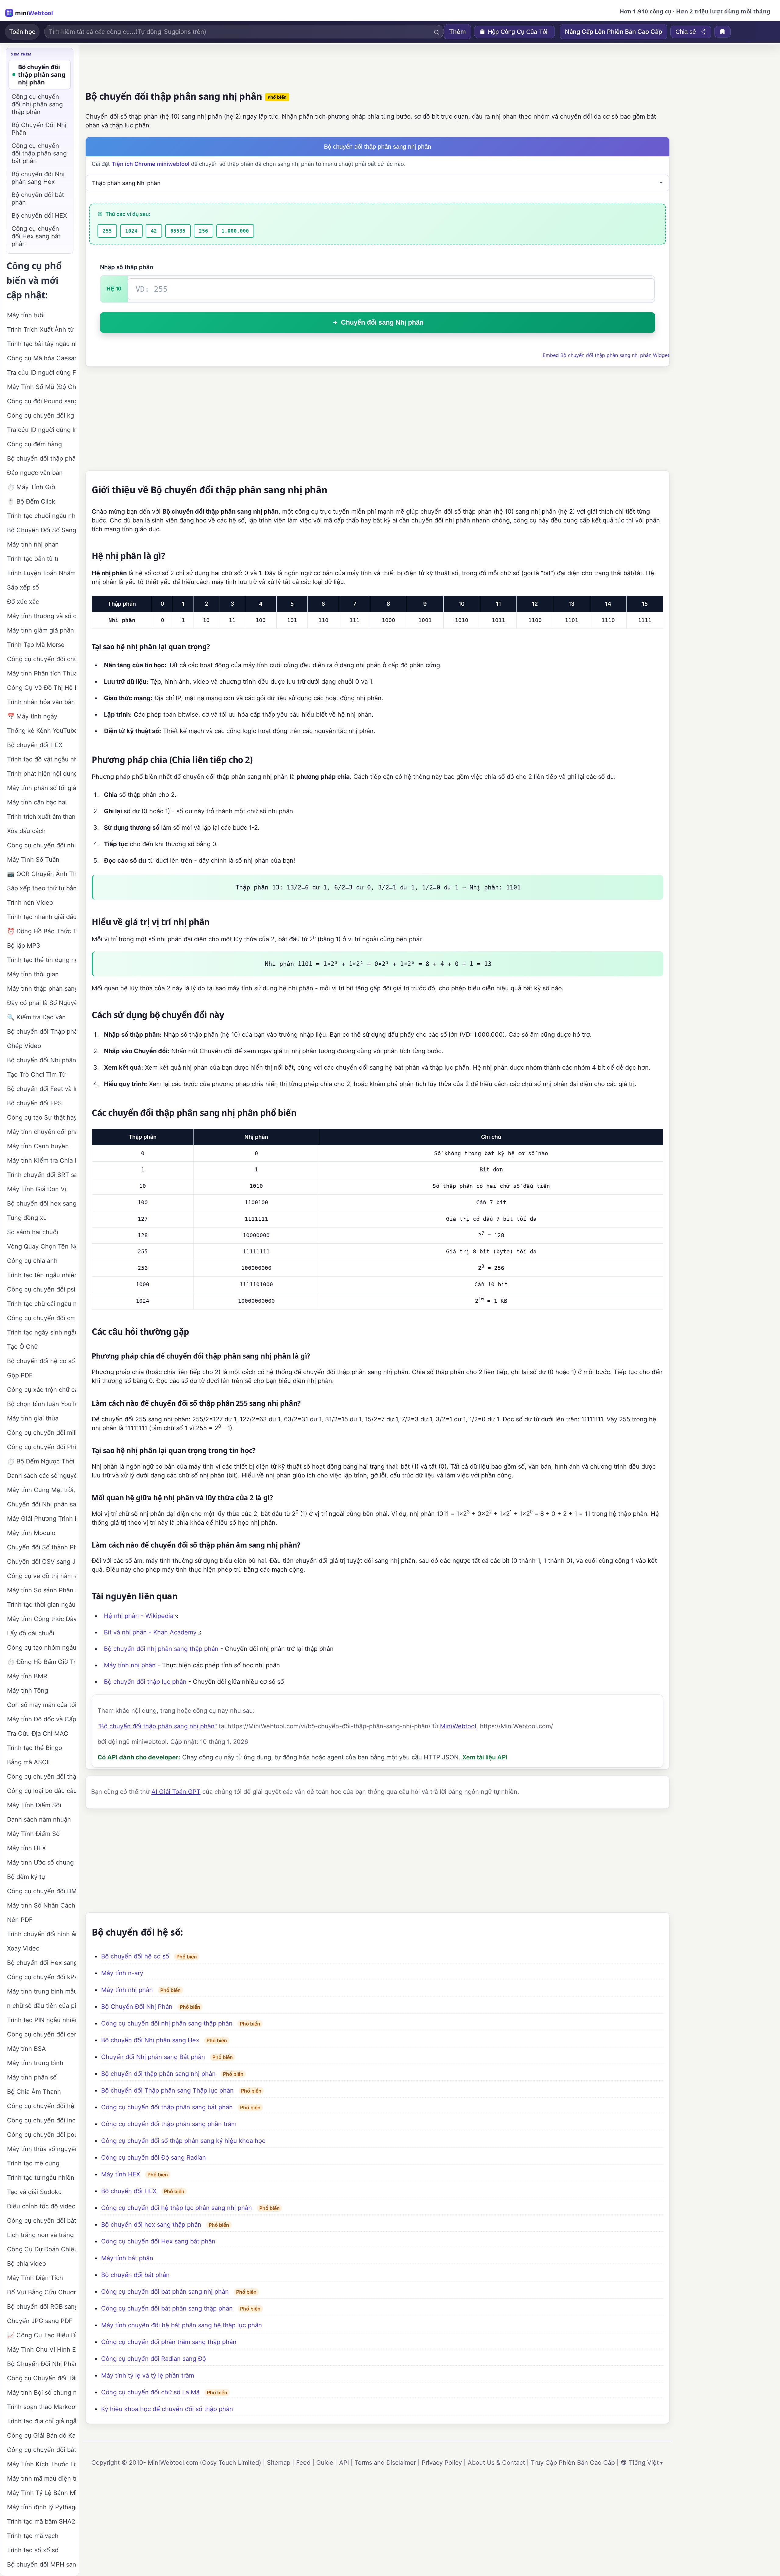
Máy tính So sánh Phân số (41, 1590)
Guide (325, 2463)
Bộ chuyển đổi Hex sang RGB (41, 1963)
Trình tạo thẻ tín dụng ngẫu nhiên (41, 960)
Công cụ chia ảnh (32, 1261)
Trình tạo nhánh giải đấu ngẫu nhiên (41, 917)
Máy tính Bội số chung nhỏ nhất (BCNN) (41, 2393)
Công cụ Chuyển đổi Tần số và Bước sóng (41, 2378)
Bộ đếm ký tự (26, 1877)
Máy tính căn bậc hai (37, 802)
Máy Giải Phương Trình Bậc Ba (41, 1519)
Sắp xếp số (23, 587)
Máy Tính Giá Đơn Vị (37, 1189)
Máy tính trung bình (35, 2063)
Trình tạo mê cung (33, 2163)
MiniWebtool (458, 1726)
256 (204, 231)
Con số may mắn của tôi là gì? (41, 1705)
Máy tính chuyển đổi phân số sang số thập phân (41, 1132)
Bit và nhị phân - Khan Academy (150, 1632)
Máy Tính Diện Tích (35, 2278)
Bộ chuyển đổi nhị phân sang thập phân (161, 1649)
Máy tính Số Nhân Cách (41, 1905)
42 (154, 231)
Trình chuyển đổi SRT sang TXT (41, 1175)
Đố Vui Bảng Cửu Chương (41, 2292)
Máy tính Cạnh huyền (38, 1146)
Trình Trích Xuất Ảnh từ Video (41, 330)
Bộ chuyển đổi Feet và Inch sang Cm (41, 1089)
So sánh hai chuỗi (33, 1232)
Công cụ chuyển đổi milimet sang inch (41, 1433)
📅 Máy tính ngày (32, 716)
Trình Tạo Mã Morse (36, 645)
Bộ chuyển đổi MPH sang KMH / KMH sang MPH (41, 2564)
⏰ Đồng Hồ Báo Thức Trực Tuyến (41, 931)
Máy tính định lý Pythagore (41, 2507)
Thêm (457, 32)
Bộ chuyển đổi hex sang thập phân (151, 2225)
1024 (131, 231)
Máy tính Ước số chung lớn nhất (41, 1862)
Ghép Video (24, 1046)
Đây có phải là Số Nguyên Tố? (41, 1003)
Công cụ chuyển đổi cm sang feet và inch (41, 1318)
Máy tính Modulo (31, 1533)
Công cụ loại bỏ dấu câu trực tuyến (41, 1791)
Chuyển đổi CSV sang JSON (41, 1562)
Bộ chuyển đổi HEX (129, 2191)
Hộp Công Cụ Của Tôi (518, 32)
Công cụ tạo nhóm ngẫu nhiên (41, 1648)
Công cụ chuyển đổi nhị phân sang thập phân (167, 2023)
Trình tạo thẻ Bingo (35, 1748)
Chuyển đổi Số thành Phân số (41, 1547)
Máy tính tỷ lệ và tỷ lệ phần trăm (148, 2375)
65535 (178, 231)
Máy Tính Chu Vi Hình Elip (41, 2350)
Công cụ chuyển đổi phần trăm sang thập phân (169, 2342)
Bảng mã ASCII (28, 1762)
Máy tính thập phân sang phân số (41, 989)
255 (107, 231)
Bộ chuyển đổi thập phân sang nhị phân (158, 2074)
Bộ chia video (27, 2264)
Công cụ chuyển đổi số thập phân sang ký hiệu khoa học (183, 2141)
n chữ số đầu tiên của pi (41, 2006)
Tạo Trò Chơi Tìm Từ (36, 1074)
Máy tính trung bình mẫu (41, 1991)
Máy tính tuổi (26, 315)
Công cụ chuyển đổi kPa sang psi (41, 1977)
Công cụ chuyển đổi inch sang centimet (41, 2120)
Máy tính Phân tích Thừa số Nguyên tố (41, 673)
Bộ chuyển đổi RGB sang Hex (41, 2307)
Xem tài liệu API (485, 1757)
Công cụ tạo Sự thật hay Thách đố (41, 1117)
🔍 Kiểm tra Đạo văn (36, 1017)
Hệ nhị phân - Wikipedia (139, 1616)
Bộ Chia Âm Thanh (34, 2092)
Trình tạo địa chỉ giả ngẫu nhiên (41, 2421)
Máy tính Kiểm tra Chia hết (41, 1160)
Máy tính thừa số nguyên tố (41, 2149)
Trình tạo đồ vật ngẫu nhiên (41, 759)
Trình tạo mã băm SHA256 (41, 2521)
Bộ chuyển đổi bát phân (135, 2275)
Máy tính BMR (27, 1676)
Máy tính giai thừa (33, 1418)
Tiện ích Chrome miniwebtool (151, 164)
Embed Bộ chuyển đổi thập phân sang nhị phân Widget (606, 355)
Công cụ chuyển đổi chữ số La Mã (150, 2392)
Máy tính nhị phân (130, 1665)
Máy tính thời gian (33, 974)
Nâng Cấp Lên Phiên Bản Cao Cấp (613, 32)
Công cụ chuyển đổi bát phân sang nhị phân (165, 2292)
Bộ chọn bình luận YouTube (41, 1404)
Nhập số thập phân (127, 267)
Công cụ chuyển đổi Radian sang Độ (154, 2359)
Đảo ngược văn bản (35, 473)
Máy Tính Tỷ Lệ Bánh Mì (41, 2493)
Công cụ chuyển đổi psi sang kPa (41, 1289)
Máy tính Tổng (28, 1691)
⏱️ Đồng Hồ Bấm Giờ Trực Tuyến (41, 1662)
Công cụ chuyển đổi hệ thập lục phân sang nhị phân (177, 2208)
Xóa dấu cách (26, 831)
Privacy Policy (442, 2463)
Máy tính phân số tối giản (41, 788)
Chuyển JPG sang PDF (40, 2321)
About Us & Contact (496, 2463)
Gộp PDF (20, 1375)
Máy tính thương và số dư (41, 616)
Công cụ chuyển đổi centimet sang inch (41, 2034)
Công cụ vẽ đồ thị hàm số (41, 1576)
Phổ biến (277, 97)
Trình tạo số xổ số (33, 2550)
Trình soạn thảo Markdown (41, 2407)
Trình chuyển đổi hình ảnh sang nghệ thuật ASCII (41, 1934)
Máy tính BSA (27, 2049)
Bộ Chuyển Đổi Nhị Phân (137, 2007)
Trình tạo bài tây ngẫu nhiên (41, 344)
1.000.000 (235, 231)
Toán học (22, 32)
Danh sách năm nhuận (39, 1819)
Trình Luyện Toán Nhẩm (41, 573)
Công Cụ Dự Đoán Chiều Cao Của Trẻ (41, 2249)
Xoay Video (23, 1948)
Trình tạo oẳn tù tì (33, 559)
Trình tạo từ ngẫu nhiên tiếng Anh (41, 2178)
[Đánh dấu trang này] (722, 32)
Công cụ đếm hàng (34, 444)
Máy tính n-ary (122, 1973)
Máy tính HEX (121, 2174)
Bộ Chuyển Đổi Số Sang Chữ (41, 530)
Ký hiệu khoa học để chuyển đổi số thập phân (167, 2409)
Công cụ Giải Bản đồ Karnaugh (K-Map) (41, 2435)
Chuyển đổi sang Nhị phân (382, 322)
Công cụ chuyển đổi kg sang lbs (41, 415)
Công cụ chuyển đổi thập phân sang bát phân (167, 2107)
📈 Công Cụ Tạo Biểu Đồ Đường (41, 2335)
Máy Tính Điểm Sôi (34, 1805)
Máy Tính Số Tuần (33, 860)
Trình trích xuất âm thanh (41, 817)
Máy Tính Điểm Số (33, 1834)
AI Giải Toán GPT (176, 1792)
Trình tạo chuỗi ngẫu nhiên (41, 516)
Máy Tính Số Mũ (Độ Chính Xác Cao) (41, 387)
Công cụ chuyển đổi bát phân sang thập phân (167, 2308)
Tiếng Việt (644, 2463)
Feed (303, 2463)
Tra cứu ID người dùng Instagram (41, 430)
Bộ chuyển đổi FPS (34, 1103)
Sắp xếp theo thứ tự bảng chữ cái (41, 888)
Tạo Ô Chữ (22, 1347)
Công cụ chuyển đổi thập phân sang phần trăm (169, 2124)
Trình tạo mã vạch (33, 2536)
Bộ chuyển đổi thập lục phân (145, 1682)
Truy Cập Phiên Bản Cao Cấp (573, 2463)
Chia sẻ (686, 32)
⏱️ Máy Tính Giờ (31, 487)
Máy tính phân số (32, 2077)
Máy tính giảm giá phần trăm (41, 630)
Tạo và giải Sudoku (34, 2192)
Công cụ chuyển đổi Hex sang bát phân (158, 2241)
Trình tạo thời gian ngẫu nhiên (41, 1605)
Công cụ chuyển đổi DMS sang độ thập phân (41, 1891)
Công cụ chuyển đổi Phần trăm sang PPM (41, 1447)
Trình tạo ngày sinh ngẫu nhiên (41, 1332)
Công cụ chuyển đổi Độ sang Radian (154, 2157)
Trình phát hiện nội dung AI (41, 774)
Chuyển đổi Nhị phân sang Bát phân (153, 2057)
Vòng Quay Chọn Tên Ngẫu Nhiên (41, 1246)
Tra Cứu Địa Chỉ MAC (38, 1733)
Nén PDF (20, 1920)
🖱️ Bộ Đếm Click (31, 501)
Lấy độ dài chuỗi (31, 1633)
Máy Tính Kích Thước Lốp (41, 2464)
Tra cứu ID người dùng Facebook (41, 372)
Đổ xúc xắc (23, 602)
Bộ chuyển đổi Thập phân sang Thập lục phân (167, 2090)
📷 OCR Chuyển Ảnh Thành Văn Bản (41, 874)
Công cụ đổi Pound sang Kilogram (41, 401)
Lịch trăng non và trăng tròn (41, 2235)
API (344, 2463)
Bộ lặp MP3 (24, 946)
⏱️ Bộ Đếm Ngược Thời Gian (41, 1461)
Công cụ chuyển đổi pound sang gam (41, 2135)
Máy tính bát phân (127, 2258)
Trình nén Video (30, 903)
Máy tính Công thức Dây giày (41, 1619)
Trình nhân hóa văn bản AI (41, 702)
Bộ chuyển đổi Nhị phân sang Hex (150, 2040)
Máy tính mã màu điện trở (41, 2478)
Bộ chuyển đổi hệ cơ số (135, 1956)
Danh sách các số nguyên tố (41, 1476)
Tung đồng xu (27, 1218)
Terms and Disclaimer (385, 2463)
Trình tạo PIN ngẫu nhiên (41, 2020)
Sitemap (279, 2463)
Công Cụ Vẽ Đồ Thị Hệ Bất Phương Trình (41, 688)
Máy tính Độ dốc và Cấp (41, 1719)
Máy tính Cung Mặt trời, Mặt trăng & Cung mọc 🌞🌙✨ (41, 1490)
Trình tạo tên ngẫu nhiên (41, 1275)
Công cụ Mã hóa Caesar (41, 358)
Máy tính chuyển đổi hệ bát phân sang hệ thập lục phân (182, 2325)
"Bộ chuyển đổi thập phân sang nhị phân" (157, 1726)
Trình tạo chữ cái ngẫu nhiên (41, 1304)
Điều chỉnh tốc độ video (41, 2206)
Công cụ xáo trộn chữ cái (41, 1390)
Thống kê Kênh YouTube (41, 731)
